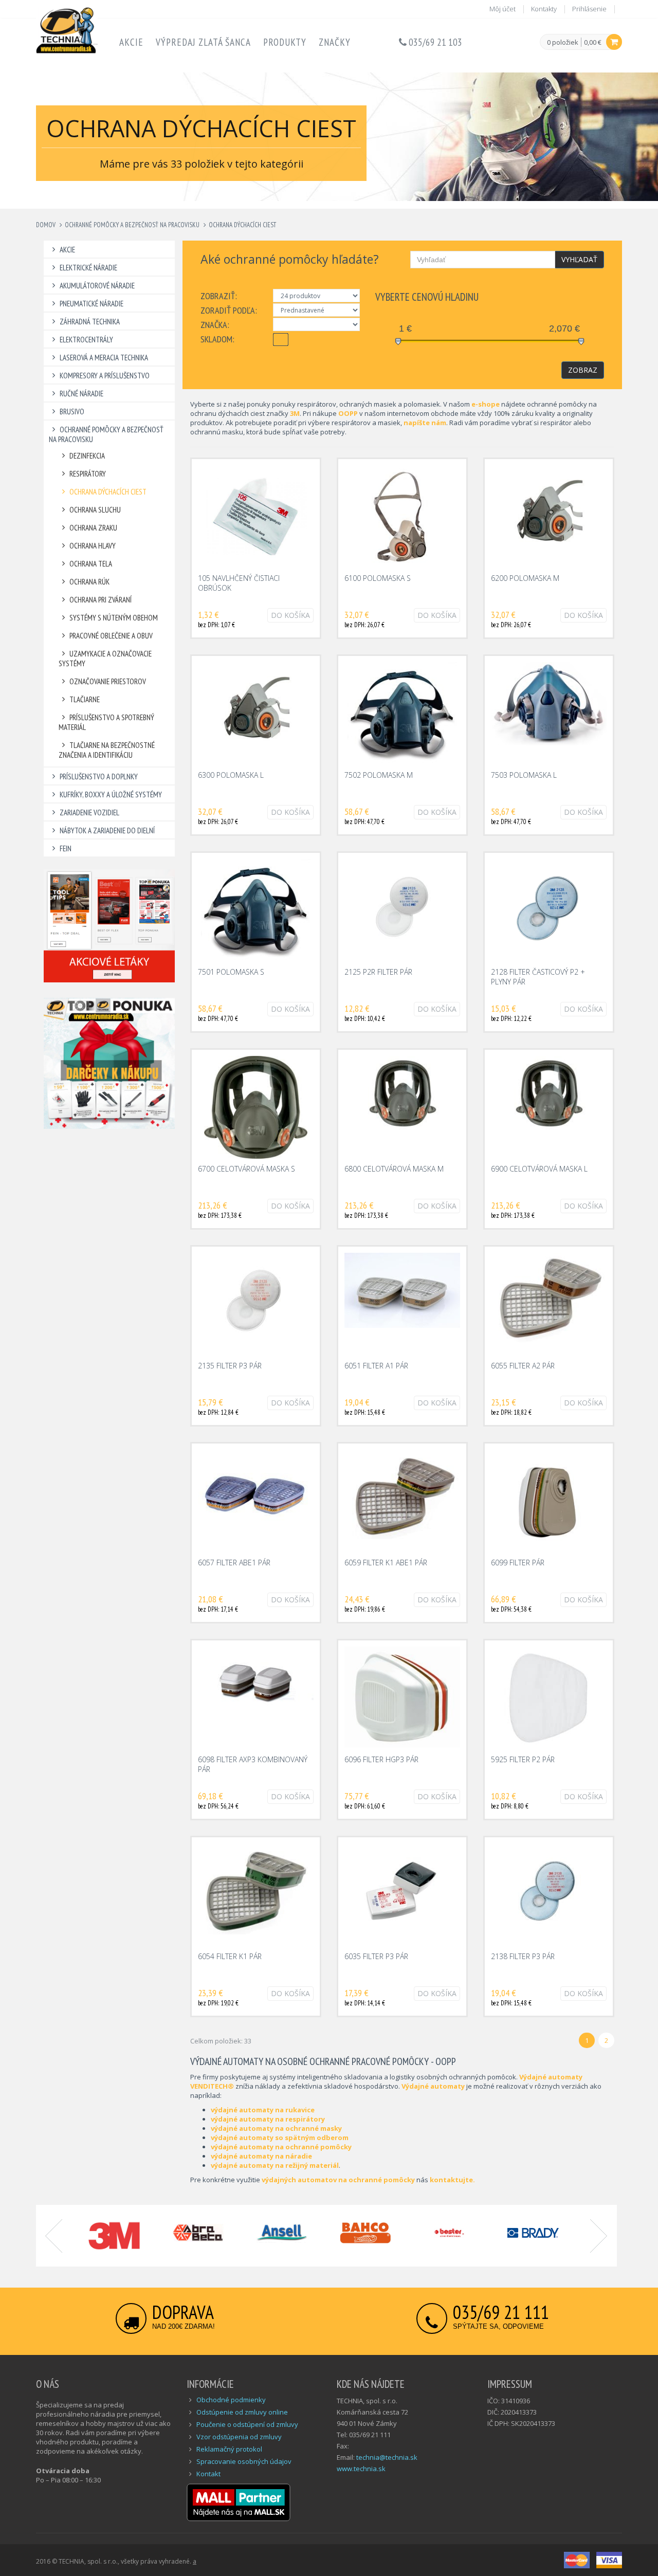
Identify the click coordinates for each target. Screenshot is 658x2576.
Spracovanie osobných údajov (244, 2461)
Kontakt (208, 2474)
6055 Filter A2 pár (523, 1366)
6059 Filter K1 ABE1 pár (386, 1563)
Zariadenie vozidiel (89, 812)
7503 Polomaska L (524, 775)
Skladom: (217, 339)
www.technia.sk (361, 2469)
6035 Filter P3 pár (376, 1956)
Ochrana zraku (93, 528)
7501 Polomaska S (231, 972)
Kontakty (544, 9)
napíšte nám (425, 423)
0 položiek (563, 43)
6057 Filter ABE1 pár (234, 1563)
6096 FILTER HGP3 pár (381, 1759)
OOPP (349, 413)
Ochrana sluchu (95, 510)
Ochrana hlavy (93, 546)
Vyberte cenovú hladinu (427, 297)
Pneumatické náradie (92, 304)
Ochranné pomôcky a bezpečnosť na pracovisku (132, 225)
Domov (46, 225)
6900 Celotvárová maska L (539, 1169)
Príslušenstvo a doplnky (99, 777)
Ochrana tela (91, 564)
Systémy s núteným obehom (114, 618)
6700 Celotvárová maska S (246, 1169)
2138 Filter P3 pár (523, 1956)
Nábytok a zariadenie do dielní (107, 830)
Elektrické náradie (88, 268)
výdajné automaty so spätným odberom (280, 2137)
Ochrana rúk (89, 582)
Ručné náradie (81, 394)
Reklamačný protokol (229, 2449)
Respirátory (88, 474)
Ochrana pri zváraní (100, 600)
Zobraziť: (219, 296)
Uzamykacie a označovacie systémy (105, 659)
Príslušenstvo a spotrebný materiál (106, 722)
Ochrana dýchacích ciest (242, 225)
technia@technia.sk (387, 2457)
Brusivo (72, 412)
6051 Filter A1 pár (376, 1366)
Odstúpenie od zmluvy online (242, 2412)
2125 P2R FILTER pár (378, 972)
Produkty (285, 42)
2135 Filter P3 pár (230, 1366)
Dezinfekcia (87, 456)
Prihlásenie (589, 9)
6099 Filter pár (518, 1563)
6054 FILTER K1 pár (230, 1956)
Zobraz (583, 370)
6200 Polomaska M (525, 578)
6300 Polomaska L (231, 775)
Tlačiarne (85, 699)
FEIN (66, 848)
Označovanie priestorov (108, 681)
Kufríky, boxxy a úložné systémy (111, 794)
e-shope (486, 404)
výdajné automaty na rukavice (263, 2110)
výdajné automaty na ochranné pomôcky (281, 2147)
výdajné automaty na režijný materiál (275, 2165)
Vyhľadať (579, 259)
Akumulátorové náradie (97, 286)
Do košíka (290, 615)
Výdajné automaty (433, 2086)
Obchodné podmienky (231, 2400)
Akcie (131, 42)
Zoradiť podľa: (229, 310)
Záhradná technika (90, 322)
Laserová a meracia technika (104, 358)
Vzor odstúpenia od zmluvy (239, 2437)
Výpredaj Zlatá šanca (203, 42)
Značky (335, 42)
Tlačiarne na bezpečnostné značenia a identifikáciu (107, 750)
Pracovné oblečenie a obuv (111, 636)
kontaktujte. (452, 2180)
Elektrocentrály (86, 340)
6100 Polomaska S (378, 578)
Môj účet (502, 9)
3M (295, 413)
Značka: (215, 325)
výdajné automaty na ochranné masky (276, 2128)
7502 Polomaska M (379, 775)
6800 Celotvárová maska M (394, 1169)
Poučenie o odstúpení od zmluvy (247, 2424)
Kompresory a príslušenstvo (105, 376)
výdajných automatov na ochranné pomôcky (338, 2180)
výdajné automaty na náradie (261, 2156)
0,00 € (593, 42)
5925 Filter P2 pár (523, 1759)
